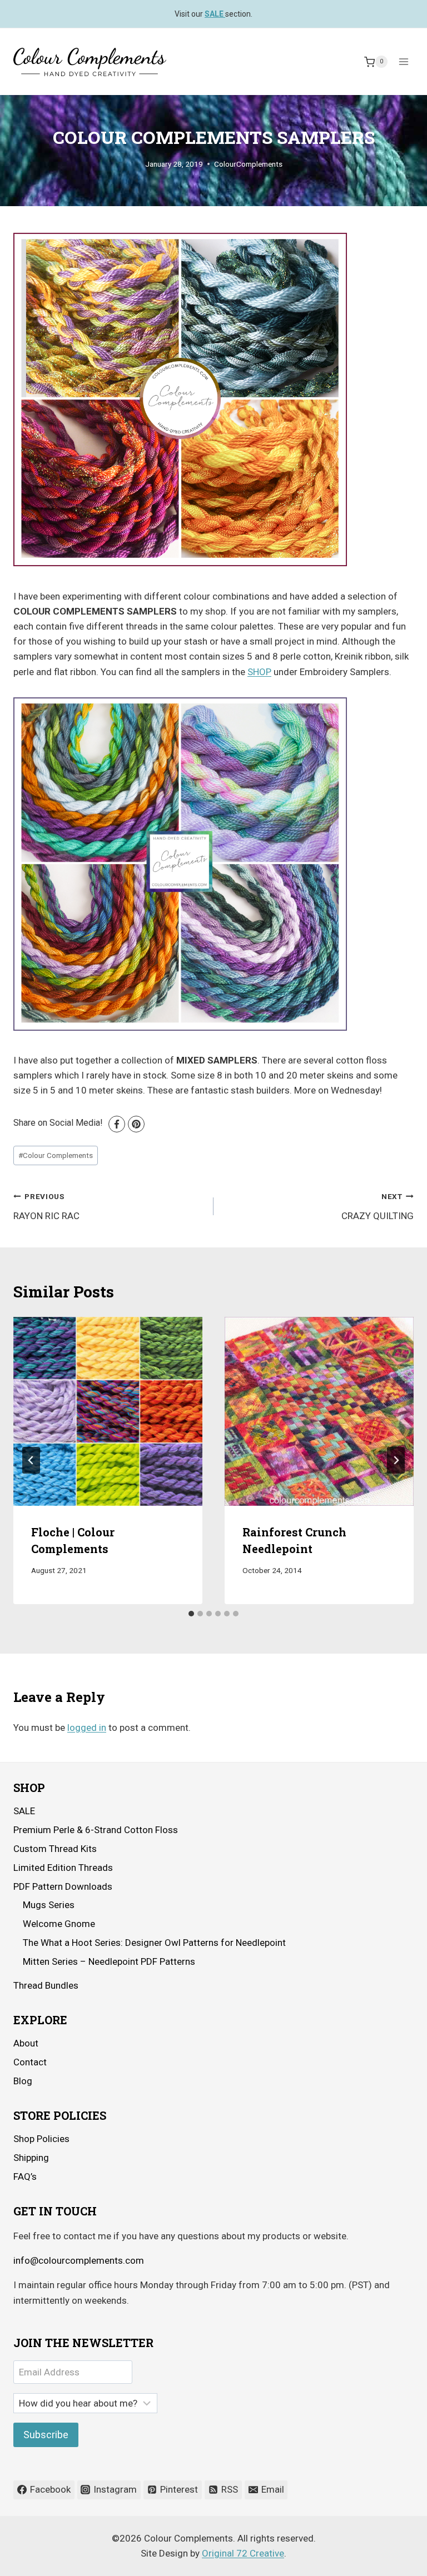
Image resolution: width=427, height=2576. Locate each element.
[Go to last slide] (31, 1460)
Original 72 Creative (243, 2553)
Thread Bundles (46, 1985)
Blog (23, 2081)
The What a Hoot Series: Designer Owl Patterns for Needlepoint (154, 1943)
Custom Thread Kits (55, 1849)
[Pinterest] (136, 1124)
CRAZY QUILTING (378, 1207)
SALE (24, 1811)
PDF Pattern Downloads (63, 1886)
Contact (30, 2062)
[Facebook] (117, 1124)
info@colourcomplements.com (79, 2260)
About (26, 2043)
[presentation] (108, 1411)
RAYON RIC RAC (46, 1207)
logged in (87, 1728)
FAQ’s (25, 2176)
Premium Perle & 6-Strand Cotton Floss (96, 1830)
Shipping (31, 2158)
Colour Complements (56, 1155)
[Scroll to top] (388, 2559)
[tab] (191, 1614)
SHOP (259, 672)
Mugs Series (49, 1905)
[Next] (396, 1460)
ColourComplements (248, 164)
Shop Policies (41, 2139)
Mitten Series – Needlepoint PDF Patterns (109, 1961)
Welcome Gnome (59, 1924)
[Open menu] (403, 62)
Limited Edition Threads (63, 1868)
